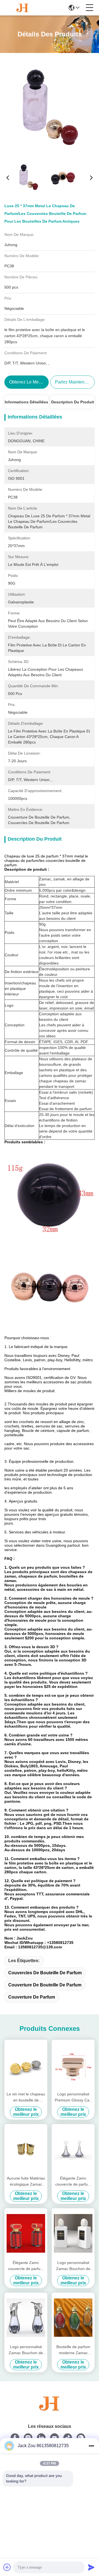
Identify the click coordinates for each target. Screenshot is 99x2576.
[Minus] (91, 2446)
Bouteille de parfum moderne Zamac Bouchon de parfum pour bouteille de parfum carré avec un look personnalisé (73, 2350)
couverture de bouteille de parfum (45, 1985)
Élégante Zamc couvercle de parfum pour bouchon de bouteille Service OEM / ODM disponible (73, 2182)
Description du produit (73, 402)
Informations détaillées (26, 402)
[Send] (91, 2567)
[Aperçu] (50, 2410)
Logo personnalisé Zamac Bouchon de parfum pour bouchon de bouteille (73, 2266)
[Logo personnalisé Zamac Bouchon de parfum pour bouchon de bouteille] (73, 2233)
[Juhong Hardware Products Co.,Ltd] (23, 8)
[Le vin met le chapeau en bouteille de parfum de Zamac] (26, 2065)
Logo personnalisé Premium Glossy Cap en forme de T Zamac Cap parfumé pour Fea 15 (73, 2097)
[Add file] (7, 2567)
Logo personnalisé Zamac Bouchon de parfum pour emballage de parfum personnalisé (26, 2350)
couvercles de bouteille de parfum (45, 1973)
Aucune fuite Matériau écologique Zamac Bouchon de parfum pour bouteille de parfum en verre (26, 2182)
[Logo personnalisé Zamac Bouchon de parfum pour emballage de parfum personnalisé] (26, 2318)
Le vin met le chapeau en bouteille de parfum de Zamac (26, 2097)
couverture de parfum (32, 1997)
